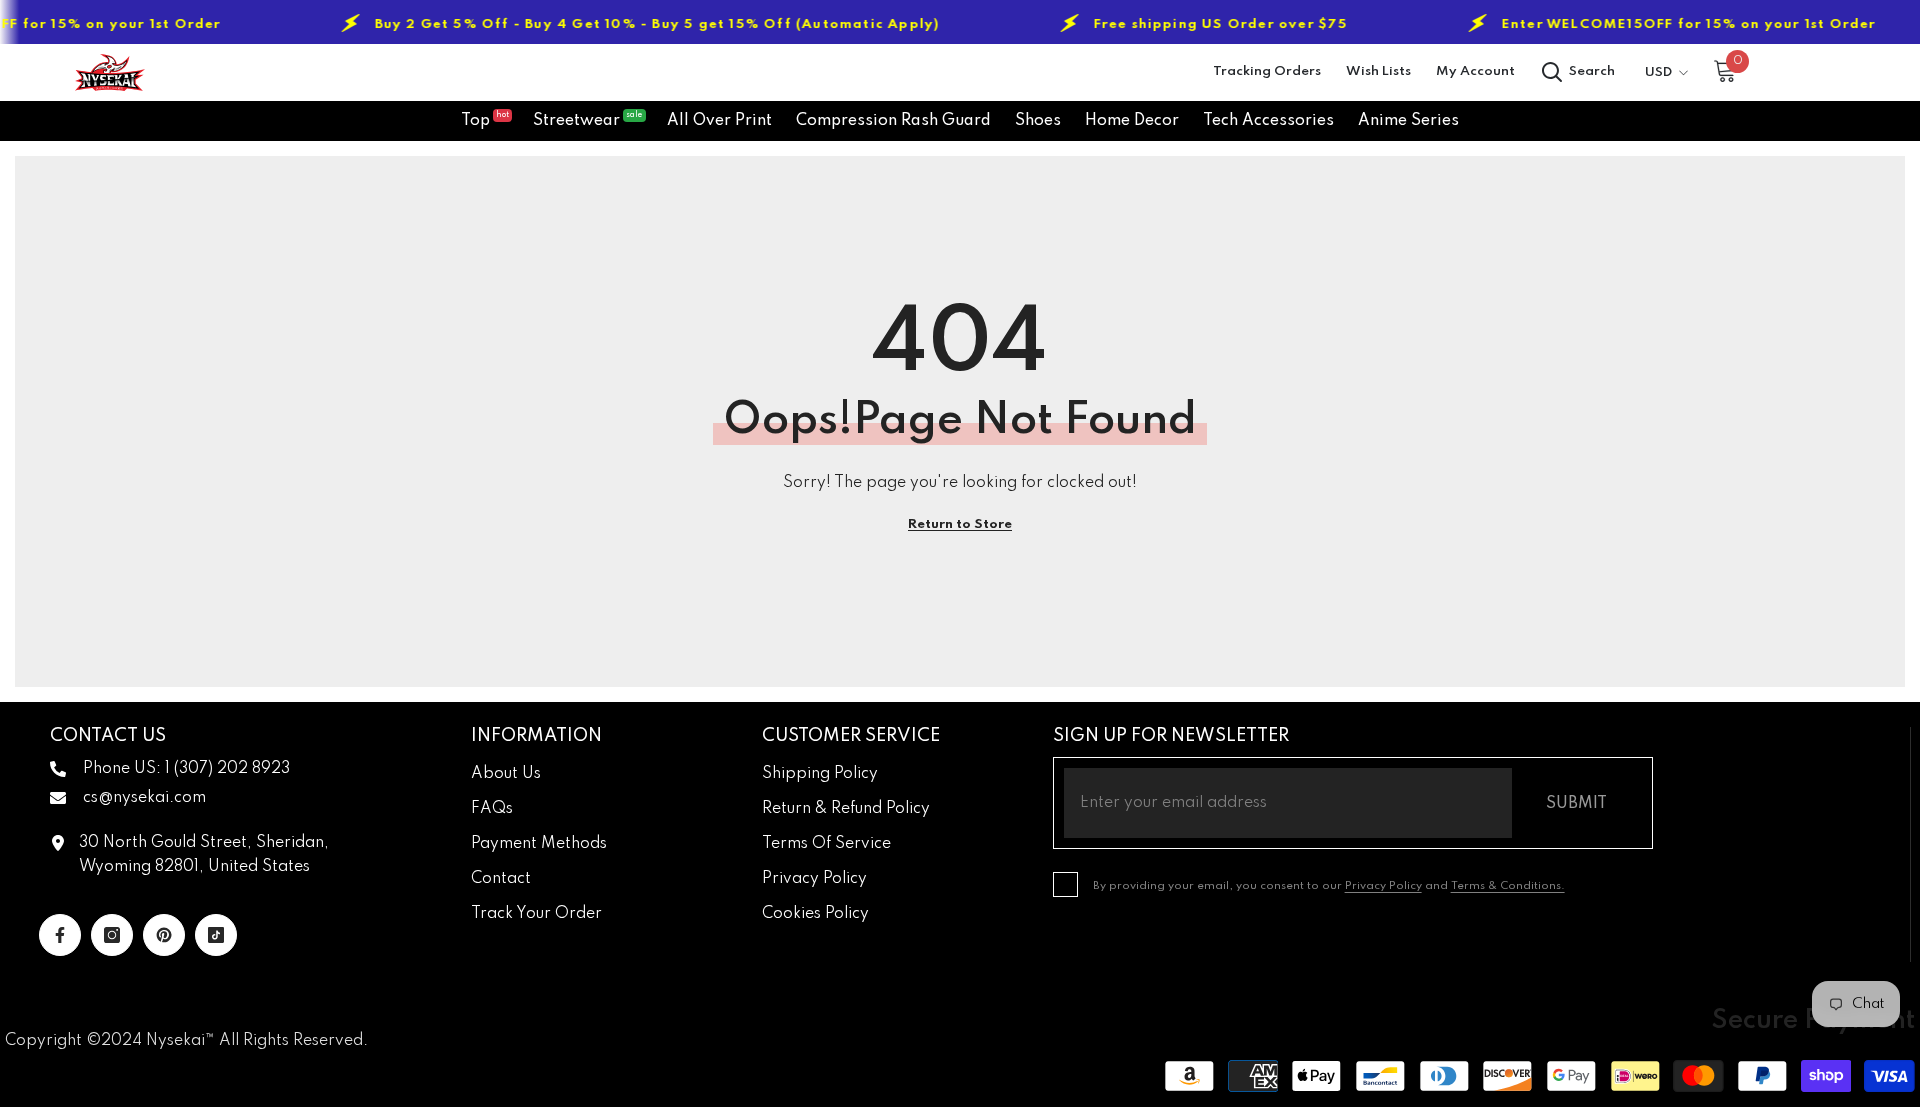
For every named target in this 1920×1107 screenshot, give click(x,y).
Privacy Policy (1383, 886)
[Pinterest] (164, 935)
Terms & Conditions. (1508, 886)
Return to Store (960, 524)
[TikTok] (216, 935)
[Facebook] (60, 935)
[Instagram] (112, 935)
